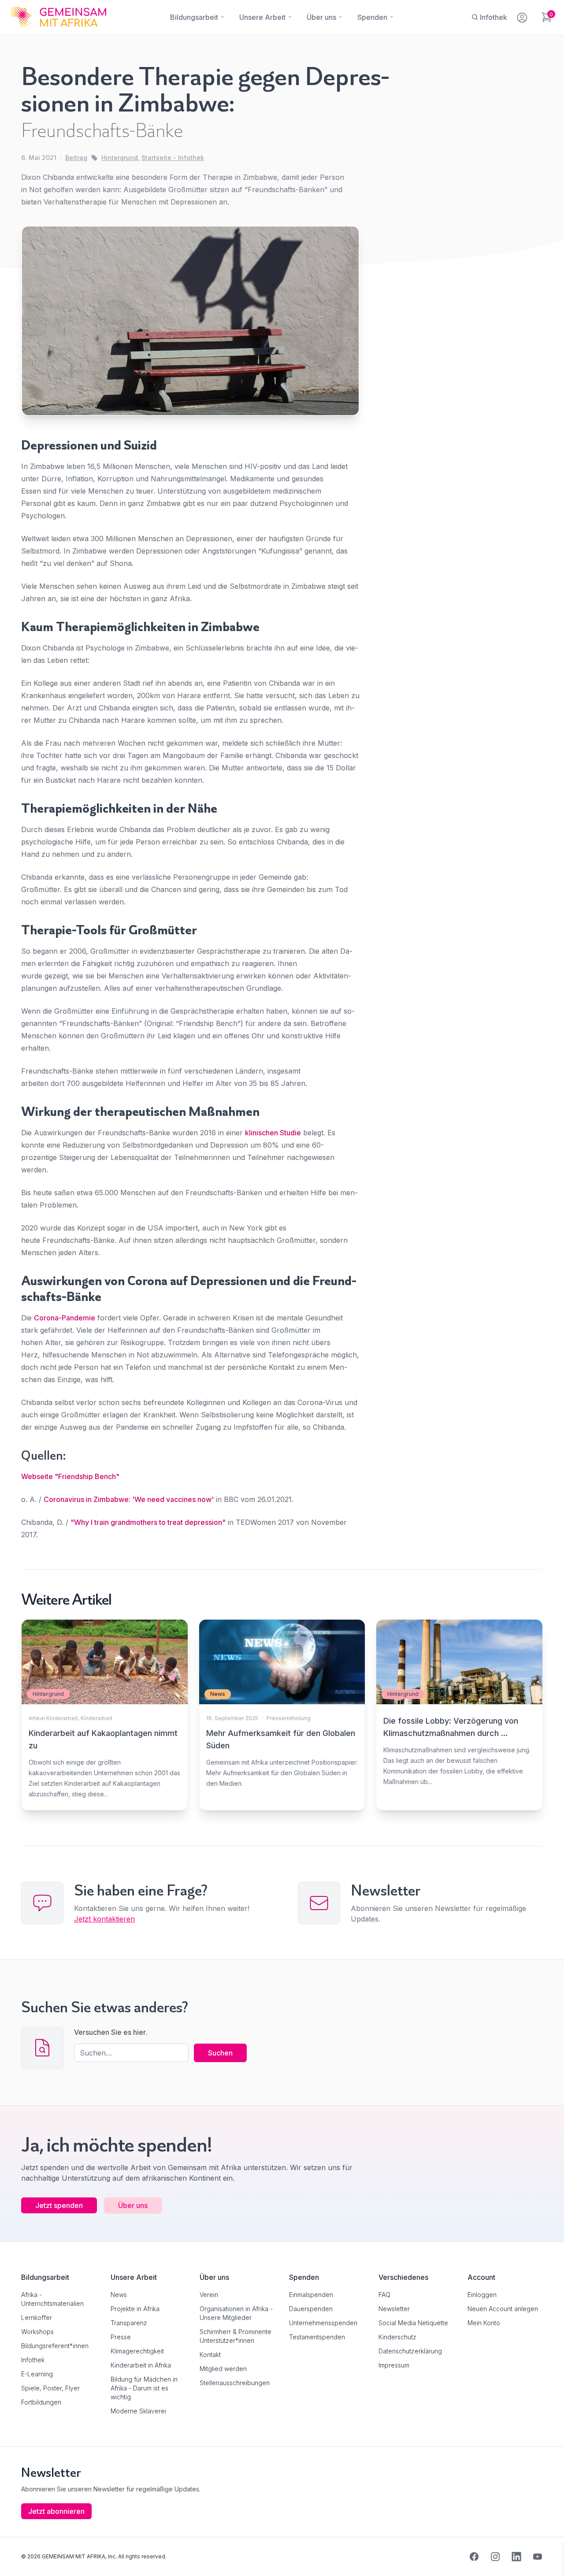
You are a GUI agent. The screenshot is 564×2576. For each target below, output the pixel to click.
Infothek (33, 2360)
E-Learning (37, 2374)
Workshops (37, 2332)
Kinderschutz (397, 2337)
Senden (282, 1458)
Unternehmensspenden (323, 2323)
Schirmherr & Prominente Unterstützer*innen (236, 2336)
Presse (121, 2337)
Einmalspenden (311, 2295)
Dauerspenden (311, 2309)
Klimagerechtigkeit (137, 2351)
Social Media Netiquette (413, 2323)
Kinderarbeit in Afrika (141, 2365)
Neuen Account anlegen (503, 2309)
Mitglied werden (223, 2369)
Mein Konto (484, 2323)
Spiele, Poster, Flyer (50, 2388)
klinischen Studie (273, 1133)
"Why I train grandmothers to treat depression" (148, 1522)
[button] (19, 2557)
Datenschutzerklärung (410, 2351)
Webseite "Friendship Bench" (70, 1476)
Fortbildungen (41, 2402)
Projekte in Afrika (135, 2309)
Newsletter (394, 2309)
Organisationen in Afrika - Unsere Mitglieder (236, 2313)
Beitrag (76, 158)
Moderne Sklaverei (138, 2411)
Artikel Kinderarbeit (53, 1718)
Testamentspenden (317, 2337)
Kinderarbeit (96, 1718)
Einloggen (482, 2295)
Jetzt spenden (59, 2205)
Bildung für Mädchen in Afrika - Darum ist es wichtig (144, 2388)
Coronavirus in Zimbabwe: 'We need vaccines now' (129, 1499)
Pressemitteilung (289, 1718)
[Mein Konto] (523, 16)
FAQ (384, 2295)
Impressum (394, 2365)
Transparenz (129, 2323)
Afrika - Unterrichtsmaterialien (52, 2299)
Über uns (133, 2205)
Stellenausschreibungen (235, 2383)
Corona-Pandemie (65, 1318)
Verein (209, 2295)
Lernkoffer (37, 2318)
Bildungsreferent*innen (55, 2346)
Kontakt (210, 2355)
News (119, 2295)
